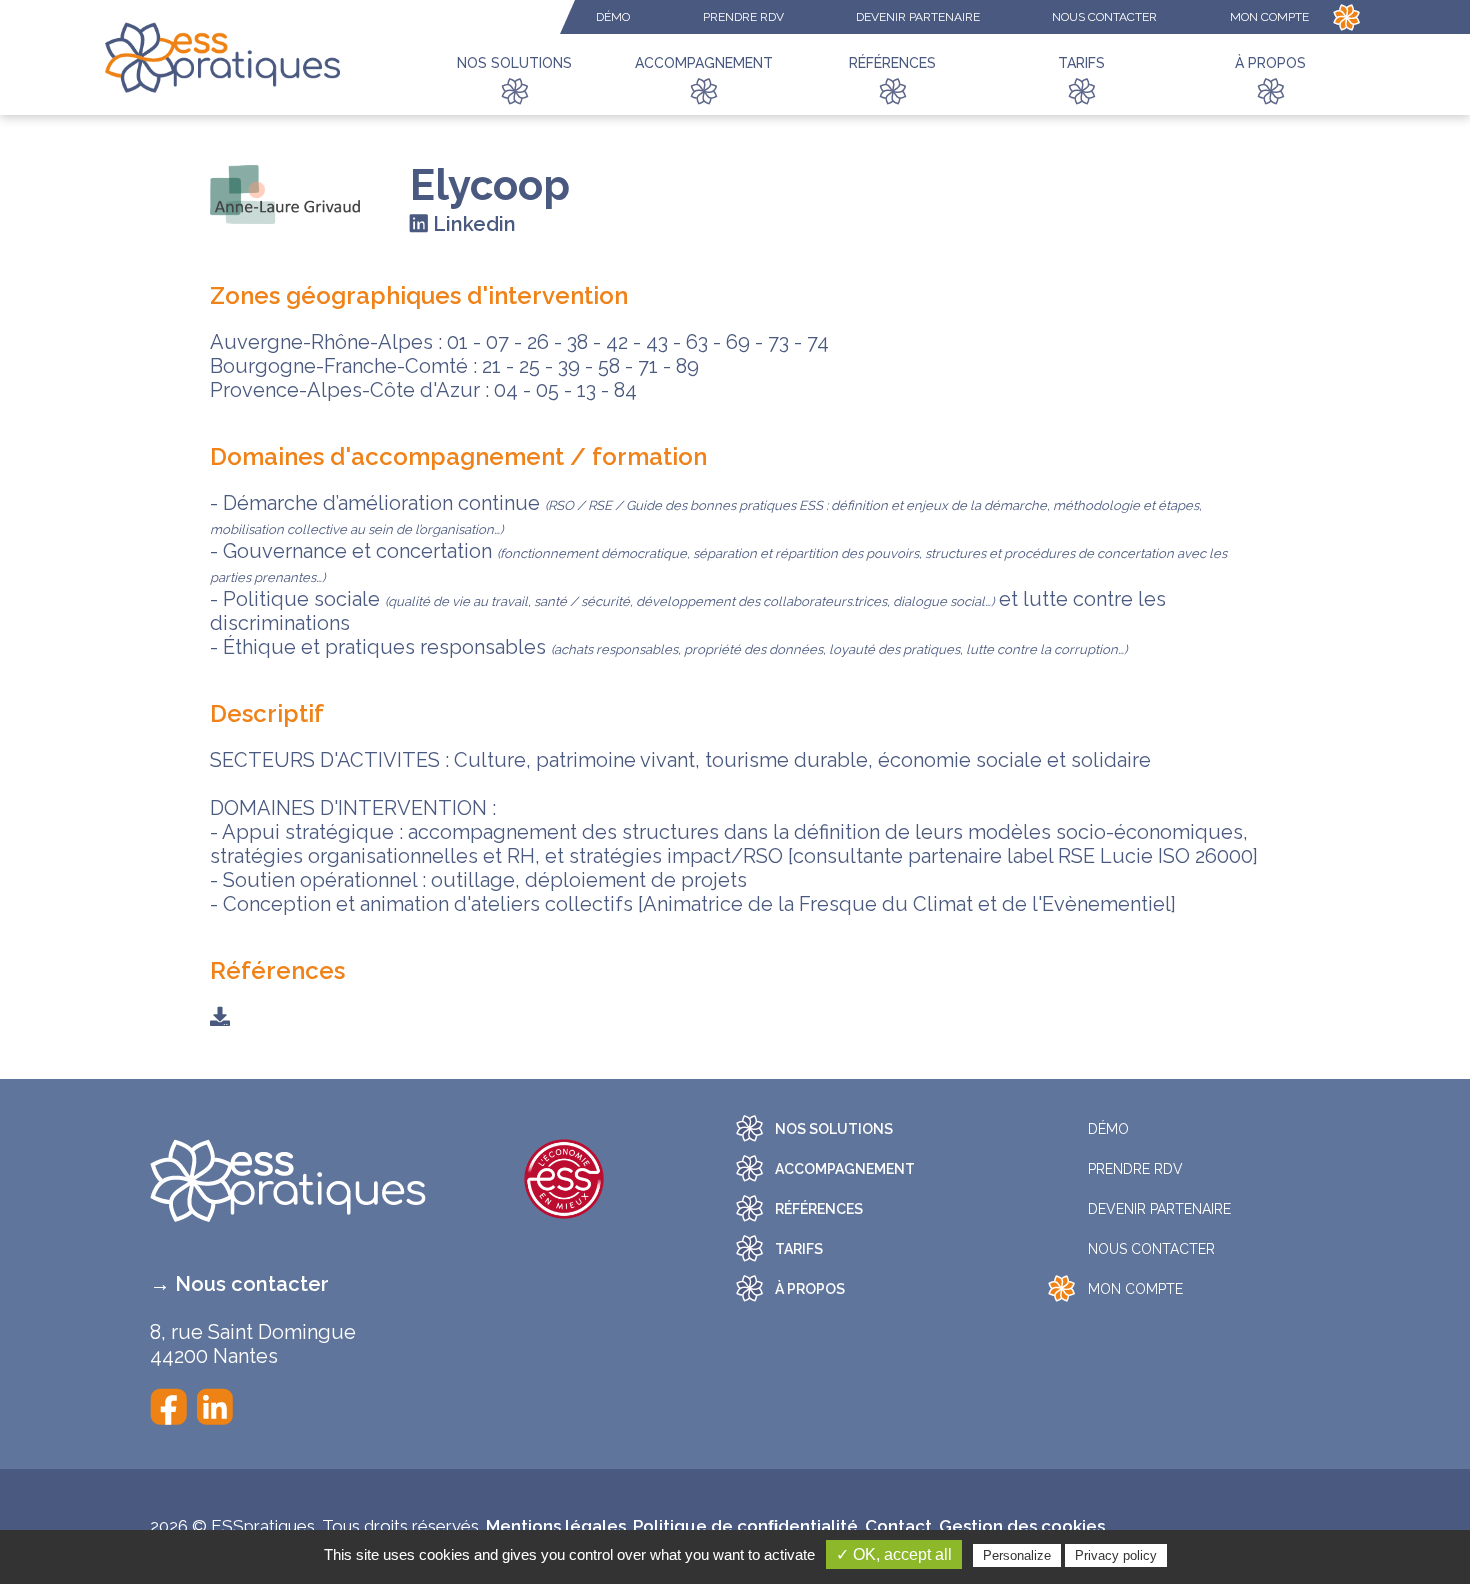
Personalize (1017, 1555)
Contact (898, 1526)
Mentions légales (556, 1526)
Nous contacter (252, 1284)
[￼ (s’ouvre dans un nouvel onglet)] (168, 1404)
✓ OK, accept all (894, 1554)
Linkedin (472, 224)
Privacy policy (1116, 1555)
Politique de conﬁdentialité (745, 1526)
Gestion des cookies (1022, 1526)
